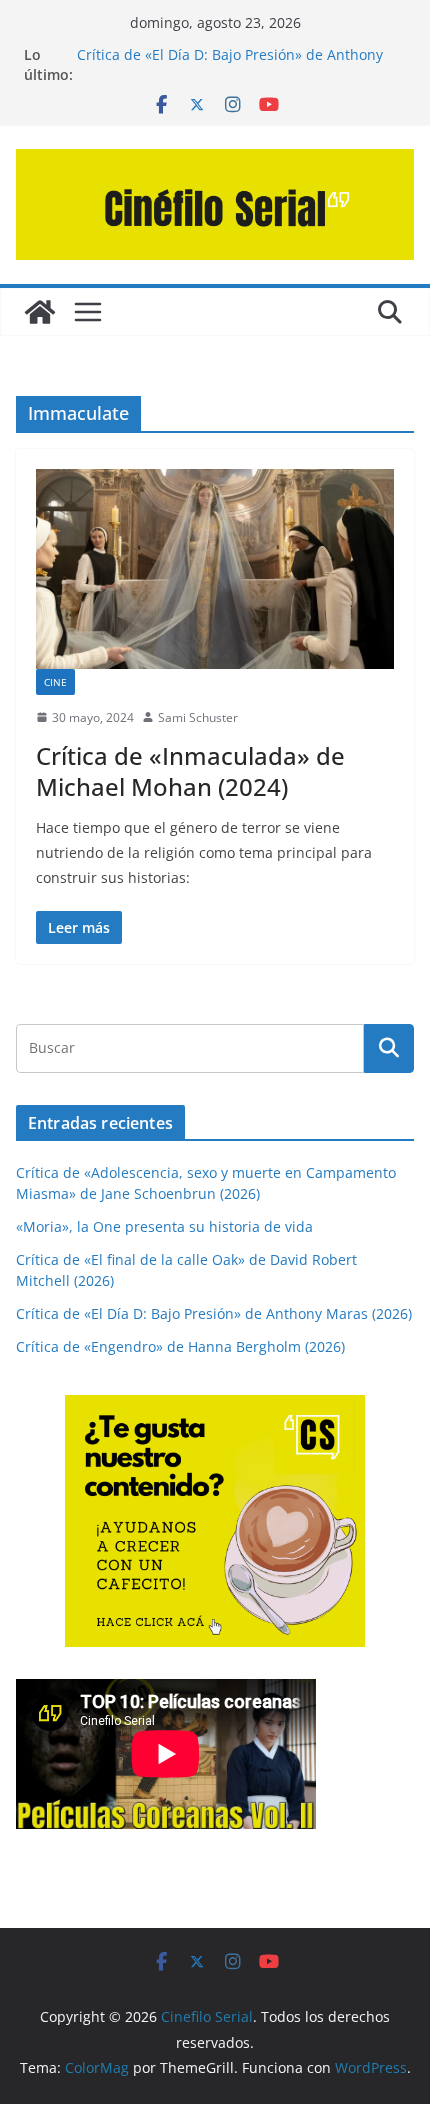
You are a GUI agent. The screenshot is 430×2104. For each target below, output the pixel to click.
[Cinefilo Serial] (40, 312)
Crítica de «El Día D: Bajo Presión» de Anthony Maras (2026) (214, 1313)
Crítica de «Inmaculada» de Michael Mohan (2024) (190, 771)
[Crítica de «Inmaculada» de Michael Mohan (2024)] (215, 568)
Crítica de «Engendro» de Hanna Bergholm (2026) (180, 1346)
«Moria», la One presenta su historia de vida (164, 1226)
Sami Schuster (198, 717)
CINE (55, 682)
